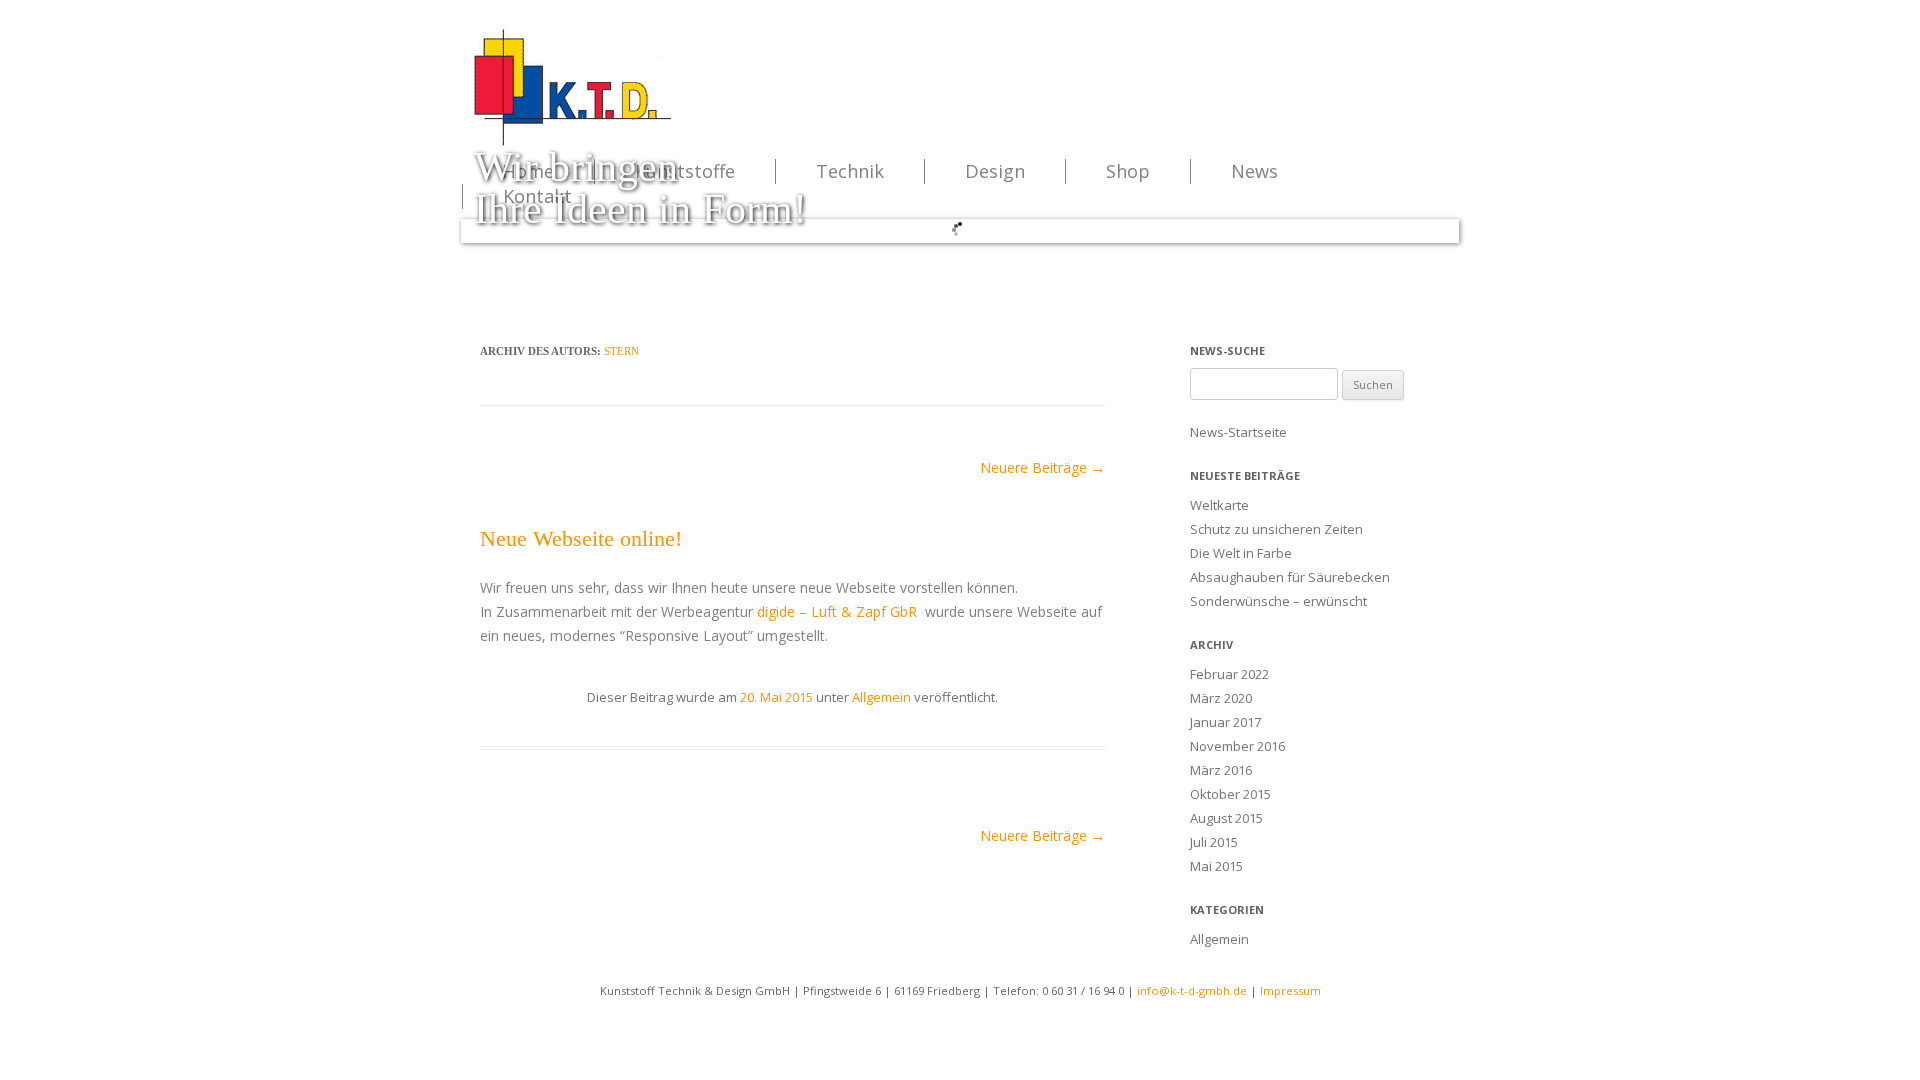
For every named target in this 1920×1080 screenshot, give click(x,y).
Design (995, 171)
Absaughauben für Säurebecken (1290, 577)
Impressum (1290, 990)
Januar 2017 (1225, 722)
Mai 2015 (1216, 866)
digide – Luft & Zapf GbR (837, 611)
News (1254, 171)
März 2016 (1221, 770)
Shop (1128, 171)
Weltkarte (1219, 505)
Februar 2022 (1229, 674)
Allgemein (881, 697)
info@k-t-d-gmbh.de (1192, 990)
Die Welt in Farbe (1241, 553)
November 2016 (1237, 746)
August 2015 (1226, 818)
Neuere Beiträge (1042, 467)
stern (621, 351)
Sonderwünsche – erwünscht (1278, 601)
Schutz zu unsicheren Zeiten (1276, 529)
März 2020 (1221, 698)
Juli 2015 (1214, 842)
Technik (850, 171)
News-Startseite (1238, 432)
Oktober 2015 (1230, 794)
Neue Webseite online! (581, 538)
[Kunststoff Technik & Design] (571, 143)
